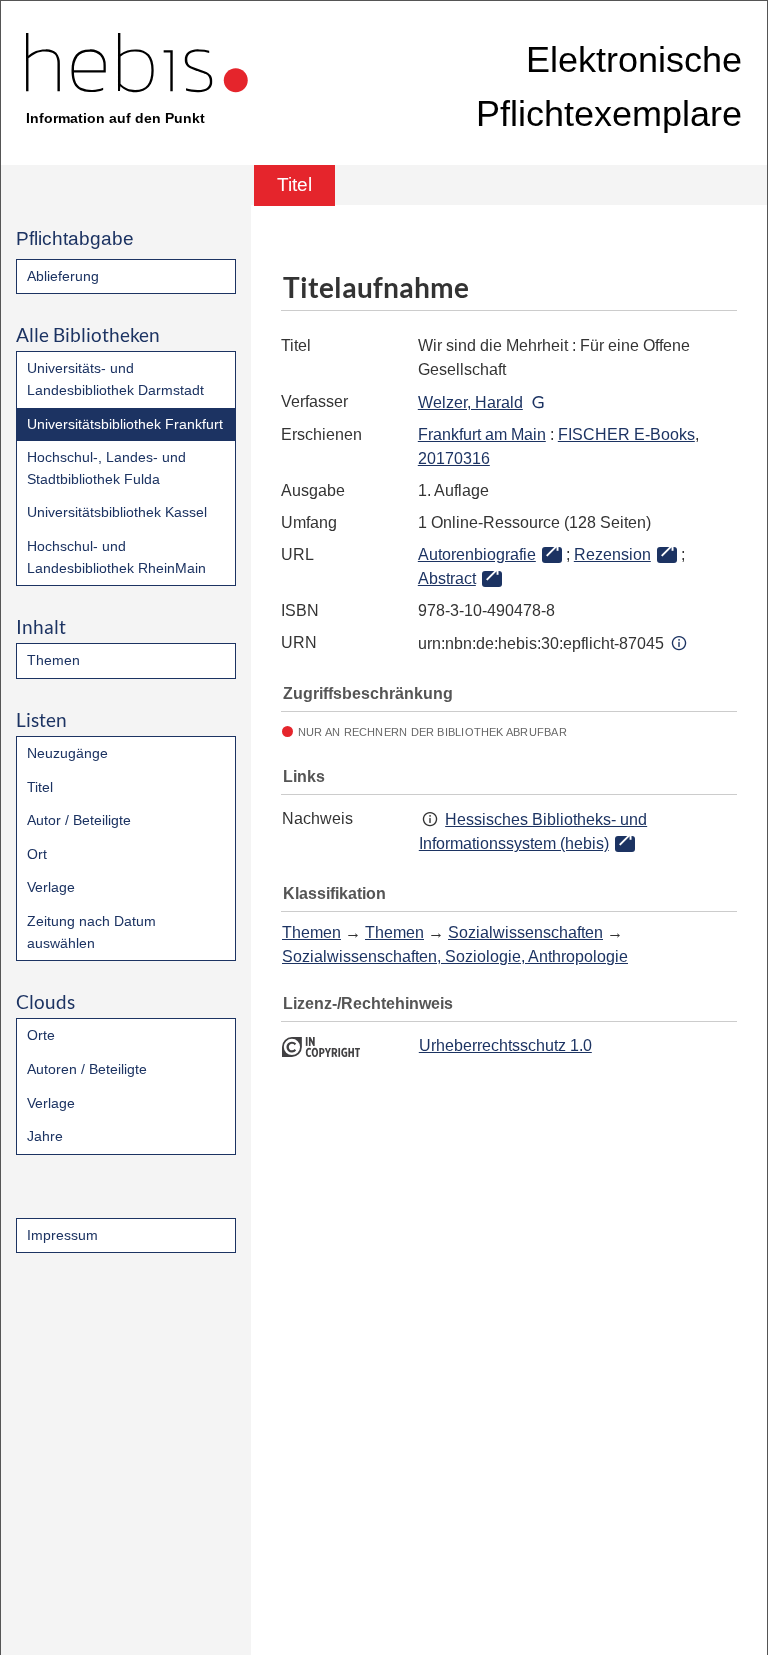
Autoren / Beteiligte (87, 1069)
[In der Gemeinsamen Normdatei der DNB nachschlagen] (538, 402)
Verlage (51, 887)
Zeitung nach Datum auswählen (91, 932)
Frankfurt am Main (482, 434)
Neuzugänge (67, 753)
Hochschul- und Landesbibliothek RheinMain (116, 557)
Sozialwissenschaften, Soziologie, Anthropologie (455, 956)
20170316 (454, 458)
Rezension (612, 554)
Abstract (447, 578)
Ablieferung (63, 276)
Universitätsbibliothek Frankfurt (125, 424)
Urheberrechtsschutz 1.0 (505, 1045)
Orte (41, 1035)
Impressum (62, 1235)
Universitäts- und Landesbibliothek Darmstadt (115, 379)
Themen (53, 660)
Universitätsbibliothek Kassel (117, 512)
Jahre (45, 1136)
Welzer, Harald (470, 402)
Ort (37, 854)
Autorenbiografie (477, 554)
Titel (40, 787)
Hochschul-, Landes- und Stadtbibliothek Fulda (106, 468)
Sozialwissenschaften (525, 932)
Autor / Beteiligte (79, 820)
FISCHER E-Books (626, 434)
